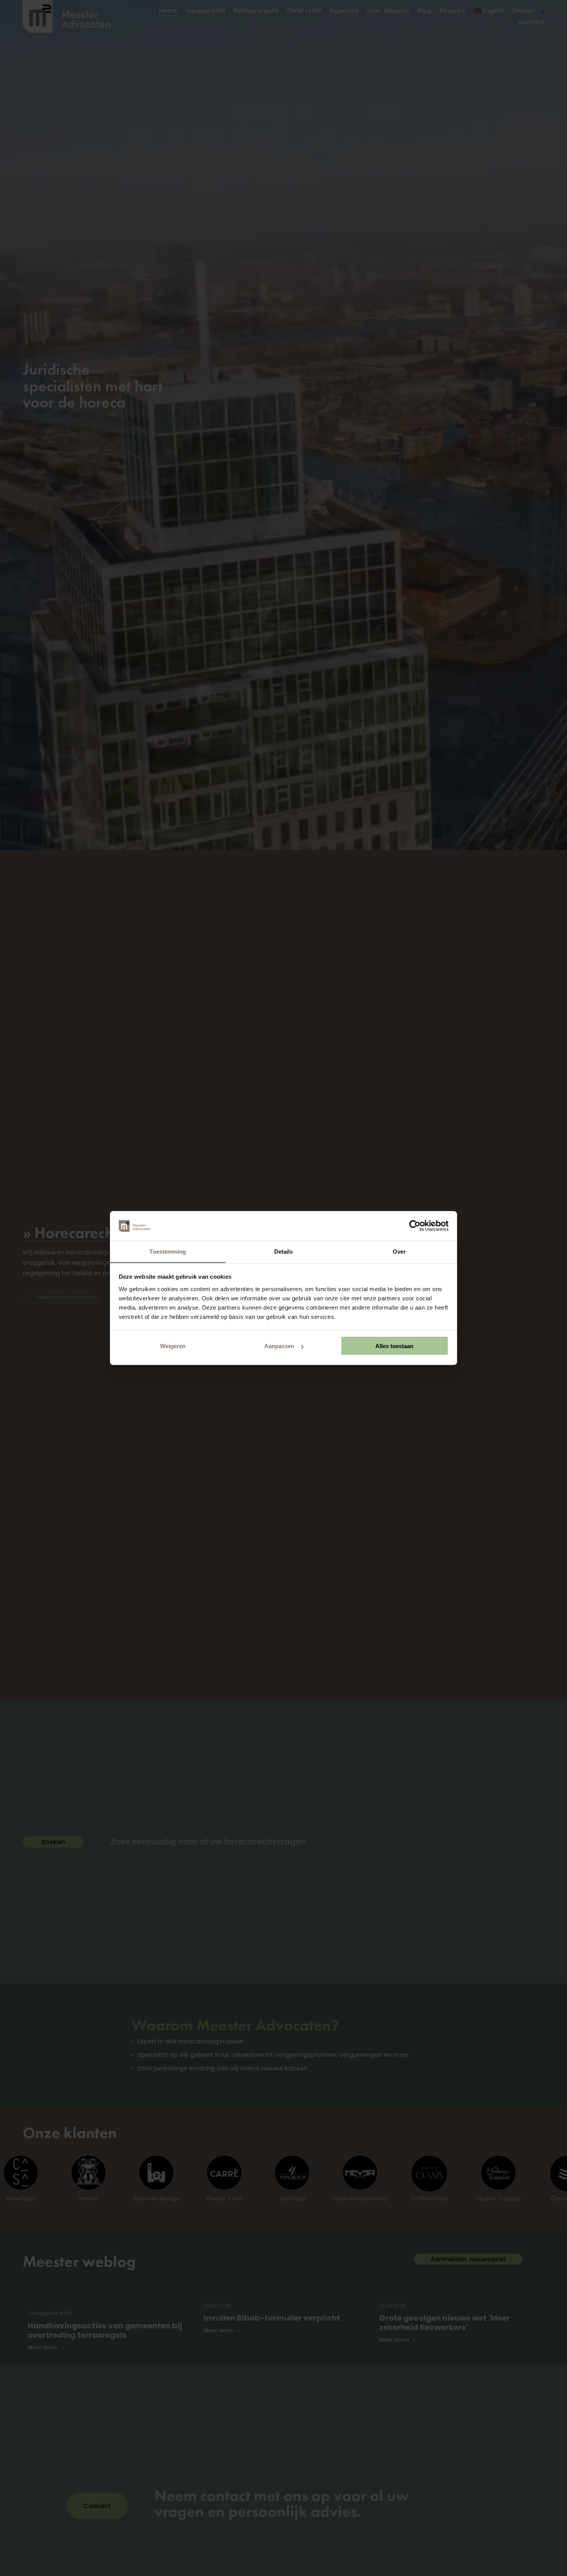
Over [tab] (399, 1251)
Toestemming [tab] (168, 1251)
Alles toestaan (394, 1346)
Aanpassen (279, 1346)
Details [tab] (284, 1251)
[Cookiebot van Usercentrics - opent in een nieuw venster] (415, 1226)
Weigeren (173, 1346)
